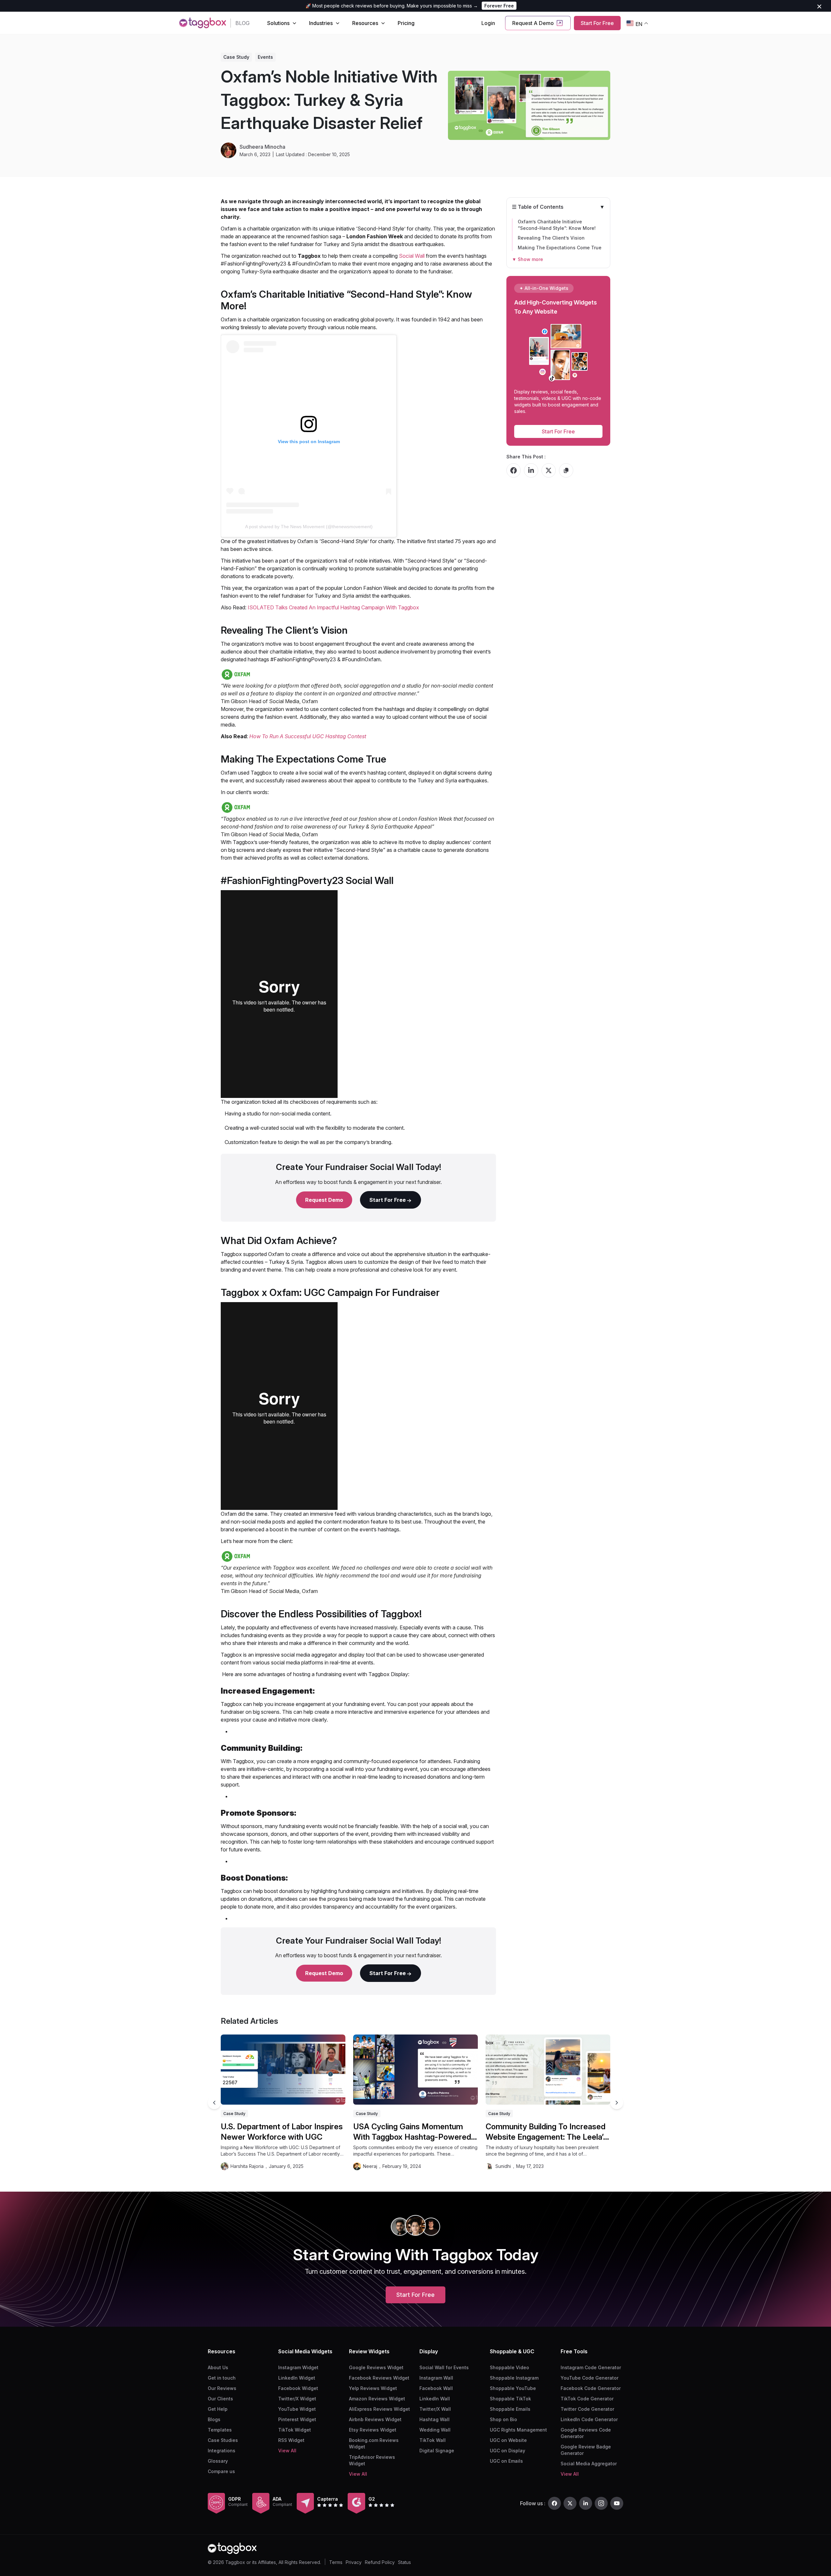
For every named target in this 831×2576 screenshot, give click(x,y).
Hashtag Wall (434, 2419)
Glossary (218, 2461)
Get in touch (222, 2378)
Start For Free (597, 23)
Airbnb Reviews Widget (375, 2419)
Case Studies (223, 2440)
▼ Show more (527, 259)
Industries (321, 23)
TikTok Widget (295, 2430)
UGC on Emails (506, 2461)
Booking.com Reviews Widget (374, 2443)
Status (404, 2562)
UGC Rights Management (518, 2430)
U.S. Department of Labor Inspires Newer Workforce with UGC (282, 2132)
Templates (220, 2430)
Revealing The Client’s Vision (551, 238)
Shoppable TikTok (510, 2399)
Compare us (221, 2471)
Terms (336, 2562)
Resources (365, 23)
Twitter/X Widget (297, 2399)
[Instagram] (601, 2503)
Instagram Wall (436, 2378)
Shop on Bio (503, 2419)
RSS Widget (291, 2440)
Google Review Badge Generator (586, 2450)
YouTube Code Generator (589, 2378)
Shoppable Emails (510, 2409)
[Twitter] (570, 2503)
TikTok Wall (433, 2440)
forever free (499, 6)
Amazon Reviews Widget (377, 2399)
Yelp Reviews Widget (373, 2388)
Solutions (278, 23)
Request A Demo (533, 23)
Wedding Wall (435, 2430)
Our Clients (220, 2399)
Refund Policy (380, 2562)
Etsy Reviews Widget (373, 2430)
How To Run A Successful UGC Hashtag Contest (308, 736)
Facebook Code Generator (591, 2388)
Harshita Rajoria (247, 2166)
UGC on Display (508, 2451)
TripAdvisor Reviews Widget (372, 2460)
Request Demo (324, 1200)
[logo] (203, 23)
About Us (218, 2367)
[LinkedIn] (586, 2503)
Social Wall (412, 256)
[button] (617, 2103)
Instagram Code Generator (591, 2367)
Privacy (354, 2562)
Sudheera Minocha (262, 147)
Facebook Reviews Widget (379, 2378)
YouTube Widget (297, 2409)
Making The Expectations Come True (560, 248)
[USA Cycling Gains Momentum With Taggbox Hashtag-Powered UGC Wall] (415, 2070)
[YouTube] (617, 2503)
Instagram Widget (298, 2367)
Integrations (222, 2451)
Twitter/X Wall (435, 2409)
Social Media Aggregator (589, 2464)
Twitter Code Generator (587, 2409)
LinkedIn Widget (297, 2378)
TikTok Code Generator (587, 2399)
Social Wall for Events (444, 2367)
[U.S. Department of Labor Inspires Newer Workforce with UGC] (283, 2070)
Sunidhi (503, 2166)
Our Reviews (222, 2388)
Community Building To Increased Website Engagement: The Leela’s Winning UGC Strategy (546, 2132)
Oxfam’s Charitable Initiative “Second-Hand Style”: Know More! (557, 225)
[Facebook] (554, 2503)
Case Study (236, 57)
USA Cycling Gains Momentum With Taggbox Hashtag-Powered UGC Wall (412, 2132)
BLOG (242, 23)
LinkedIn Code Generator (589, 2419)
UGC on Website (508, 2440)
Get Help (218, 2409)
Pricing (406, 23)
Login (488, 23)
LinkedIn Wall (435, 2399)
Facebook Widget (298, 2388)
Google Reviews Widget (376, 2367)
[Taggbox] (232, 2548)
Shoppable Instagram (514, 2378)
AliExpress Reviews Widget (379, 2409)
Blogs (214, 2419)
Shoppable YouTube (513, 2388)
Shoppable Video (509, 2367)
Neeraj (370, 2166)
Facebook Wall (436, 2388)
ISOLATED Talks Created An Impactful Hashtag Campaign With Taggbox (333, 607)
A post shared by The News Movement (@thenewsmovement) (309, 527)
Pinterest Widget (297, 2419)
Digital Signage (437, 2451)
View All (287, 2451)
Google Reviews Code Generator (586, 2433)
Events (265, 57)
